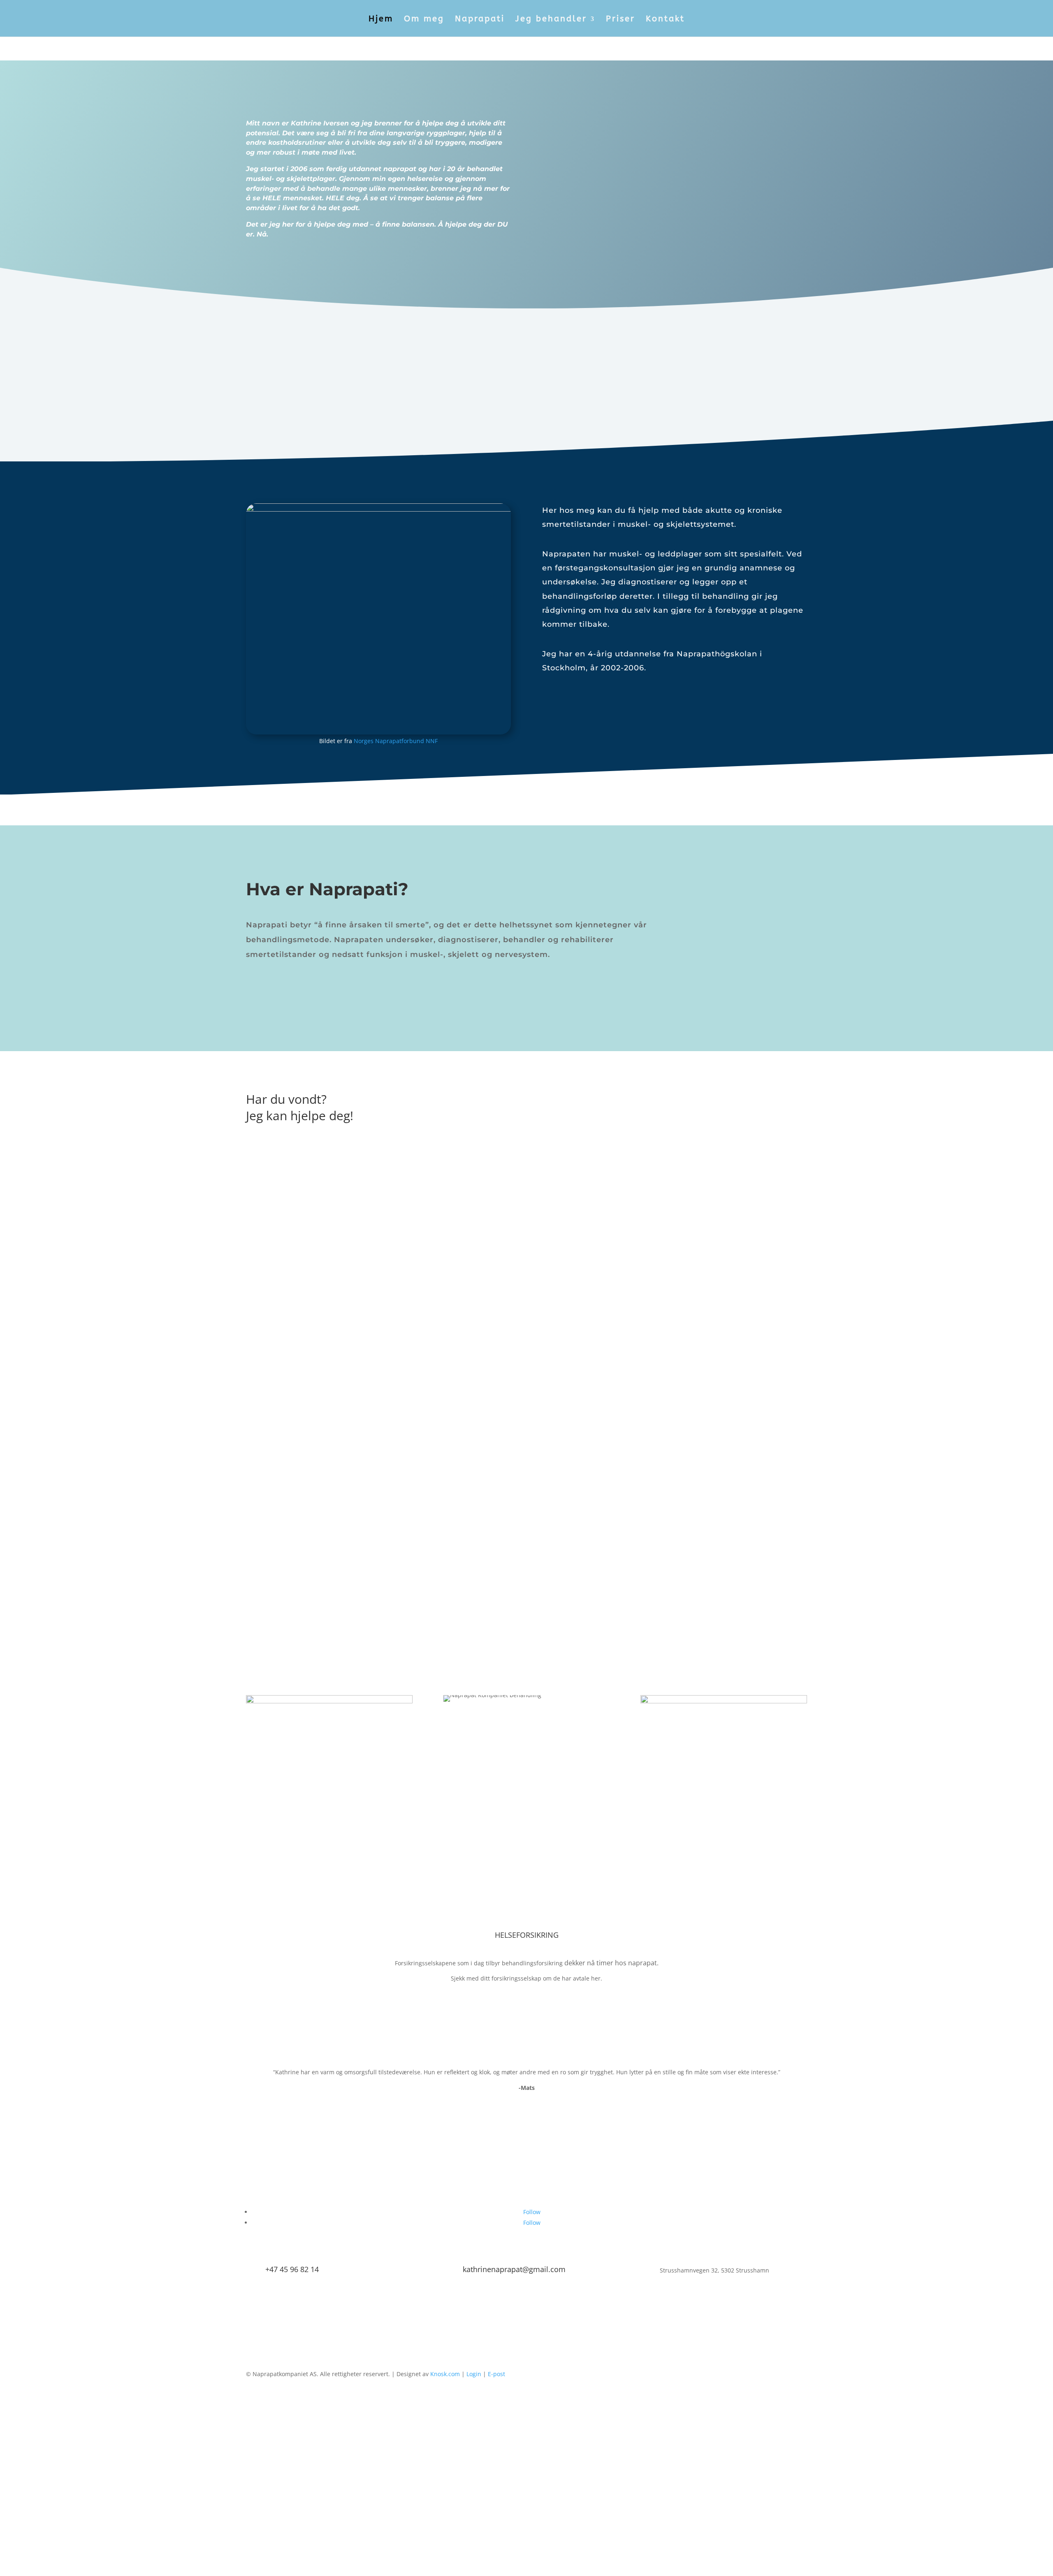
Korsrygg (22, 1378)
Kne (10, 1504)
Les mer (24, 1245)
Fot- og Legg (30, 1567)
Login (474, 2374)
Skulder (19, 1324)
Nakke (16, 1261)
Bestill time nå (724, 1103)
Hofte (14, 1441)
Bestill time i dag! (527, 2317)
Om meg (424, 20)
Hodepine (25, 1198)
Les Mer (24, 1551)
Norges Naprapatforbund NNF (396, 741)
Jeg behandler (551, 20)
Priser (620, 20)
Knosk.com (445, 2374)
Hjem (381, 20)
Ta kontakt (274, 265)
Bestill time (526, 380)
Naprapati (480, 20)
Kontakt (665, 20)
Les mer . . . (277, 987)
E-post (496, 2374)
